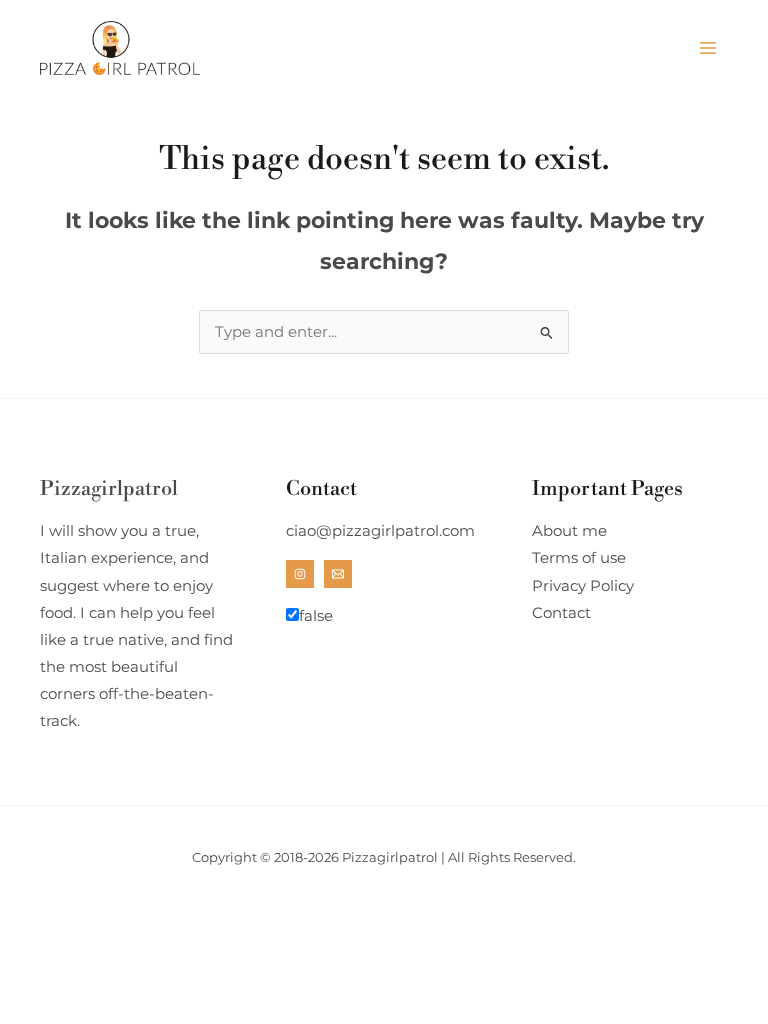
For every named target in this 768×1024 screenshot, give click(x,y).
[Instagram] (300, 574)
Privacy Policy (583, 586)
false (316, 616)
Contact (561, 613)
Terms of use (579, 558)
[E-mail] (338, 574)
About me (569, 531)
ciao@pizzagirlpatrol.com (380, 531)
